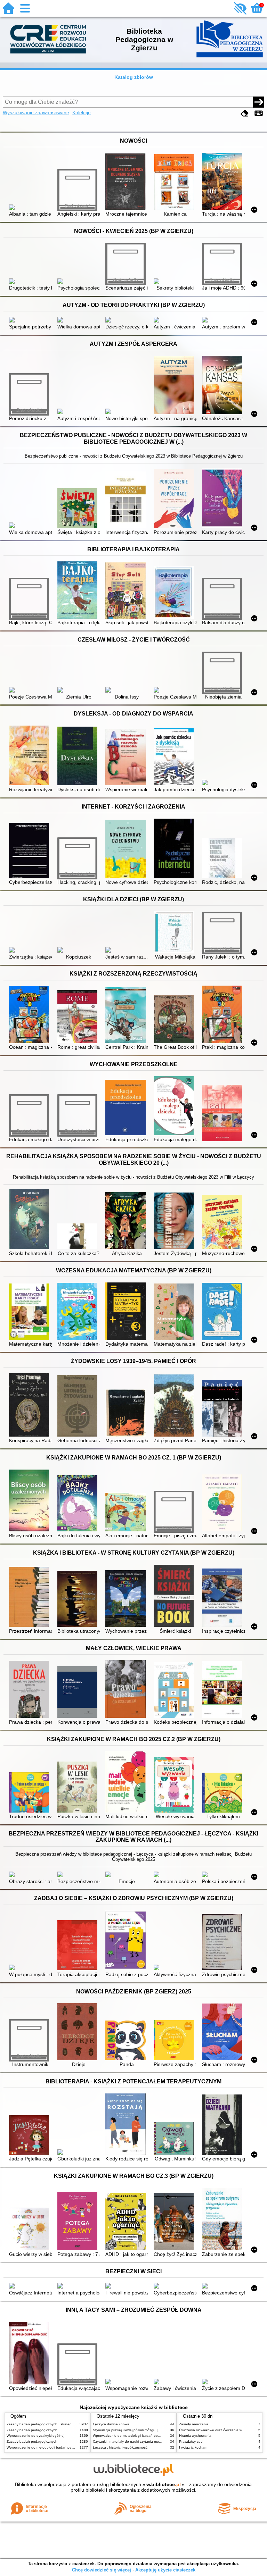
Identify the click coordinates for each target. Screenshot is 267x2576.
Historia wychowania (195, 2436)
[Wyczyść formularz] (245, 113)
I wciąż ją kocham (193, 2447)
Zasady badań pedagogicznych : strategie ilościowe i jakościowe (58, 2424)
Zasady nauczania (194, 2424)
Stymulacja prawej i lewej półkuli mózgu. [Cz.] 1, (131, 2430)
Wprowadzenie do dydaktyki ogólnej (35, 2436)
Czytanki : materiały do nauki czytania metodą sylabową (137, 2441)
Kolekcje (82, 112)
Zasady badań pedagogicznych (32, 2430)
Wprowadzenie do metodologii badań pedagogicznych (50, 2447)
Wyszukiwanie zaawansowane (36, 112)
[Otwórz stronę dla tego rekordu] (30, 208)
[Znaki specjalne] (259, 113)
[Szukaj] (259, 102)
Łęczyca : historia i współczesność (120, 2447)
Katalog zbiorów (134, 77)
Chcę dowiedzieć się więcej (102, 2570)
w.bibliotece (164, 2484)
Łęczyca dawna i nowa (111, 2424)
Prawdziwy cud (191, 2441)
